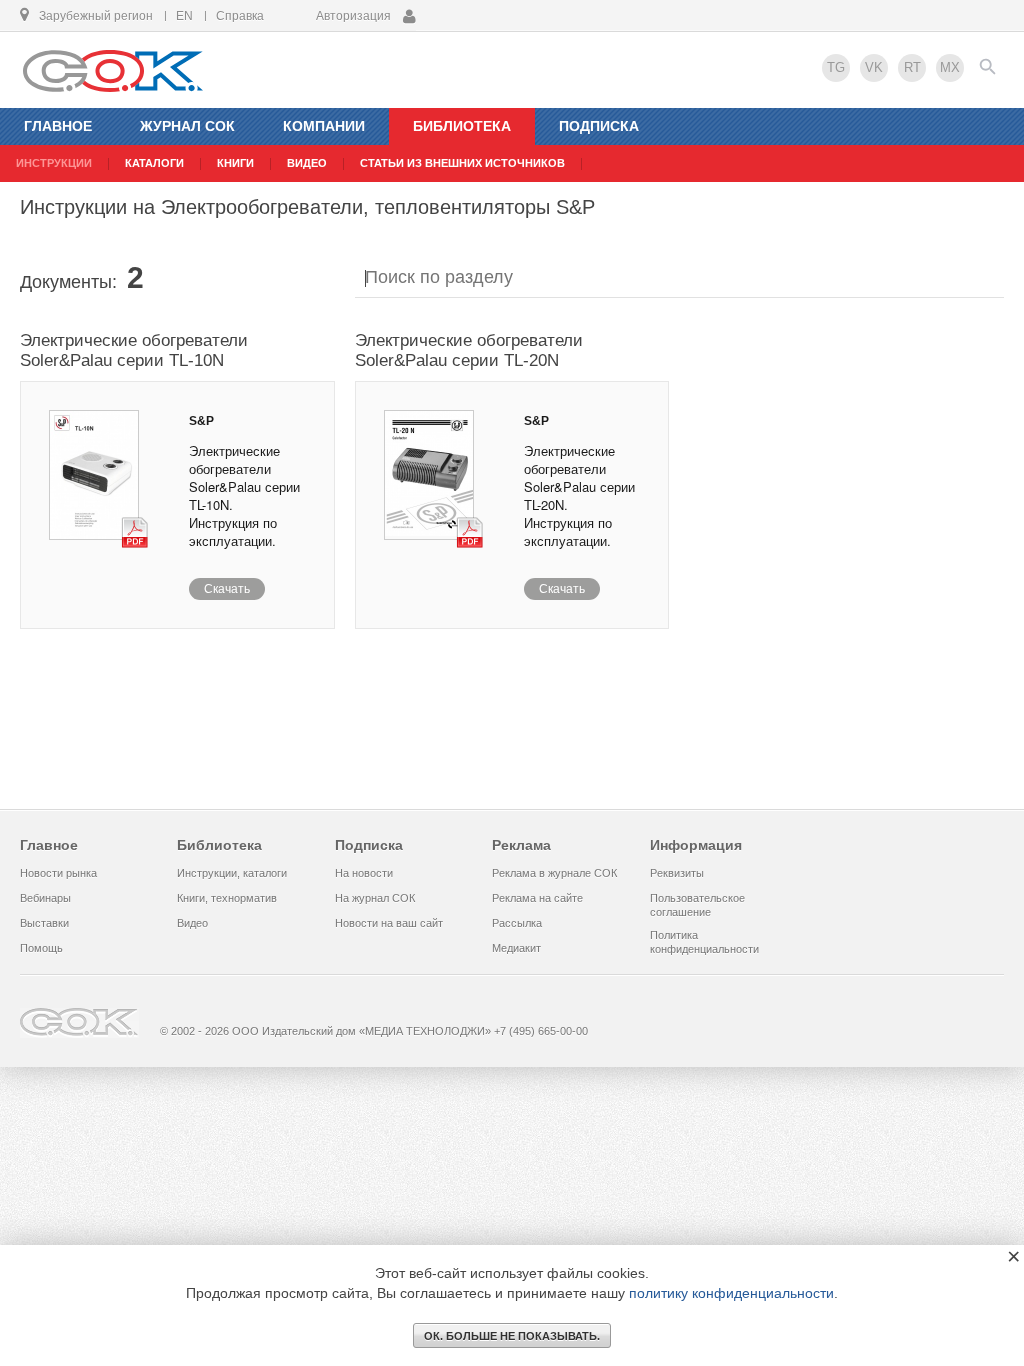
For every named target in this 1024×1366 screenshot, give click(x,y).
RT (912, 67)
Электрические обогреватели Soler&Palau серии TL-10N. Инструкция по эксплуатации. (244, 495)
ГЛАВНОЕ (58, 126)
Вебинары (45, 898)
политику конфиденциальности (731, 1293)
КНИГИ (235, 163)
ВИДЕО (307, 163)
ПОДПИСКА (599, 126)
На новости (364, 873)
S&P (201, 421)
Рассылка (517, 923)
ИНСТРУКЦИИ (54, 163)
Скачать (227, 589)
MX (950, 67)
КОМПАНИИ (324, 126)
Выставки (44, 923)
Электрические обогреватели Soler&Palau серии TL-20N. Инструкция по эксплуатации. (579, 495)
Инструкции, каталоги (232, 873)
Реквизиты (677, 873)
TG (836, 67)
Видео (192, 923)
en (184, 16)
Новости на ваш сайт (389, 923)
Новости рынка (58, 873)
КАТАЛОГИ (154, 163)
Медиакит (516, 948)
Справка (240, 16)
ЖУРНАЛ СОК (187, 126)
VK (874, 67)
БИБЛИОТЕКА (462, 126)
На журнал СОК (375, 898)
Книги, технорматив (227, 898)
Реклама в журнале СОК (554, 873)
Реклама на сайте (537, 898)
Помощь (41, 948)
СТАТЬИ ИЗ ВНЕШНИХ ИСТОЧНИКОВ (462, 163)
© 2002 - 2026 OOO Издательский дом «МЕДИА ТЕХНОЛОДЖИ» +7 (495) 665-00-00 (374, 1031)
